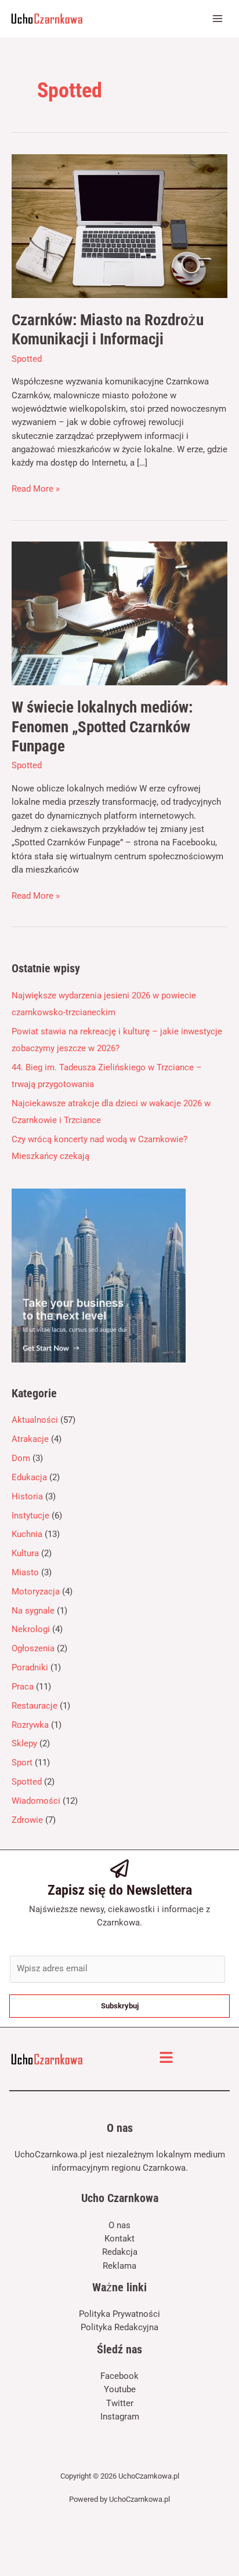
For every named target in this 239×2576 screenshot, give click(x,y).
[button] (166, 2059)
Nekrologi (31, 1629)
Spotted (27, 359)
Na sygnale (33, 1611)
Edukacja (29, 1477)
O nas (119, 2225)
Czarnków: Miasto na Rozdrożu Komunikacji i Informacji (108, 330)
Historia (27, 1496)
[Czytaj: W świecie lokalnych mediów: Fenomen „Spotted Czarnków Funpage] (119, 613)
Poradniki (30, 1667)
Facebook (119, 2376)
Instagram (120, 2417)
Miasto (25, 1572)
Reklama (119, 2266)
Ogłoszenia (33, 1648)
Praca (23, 1687)
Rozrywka (30, 1725)
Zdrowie (27, 1820)
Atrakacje (30, 1439)
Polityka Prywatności (119, 2314)
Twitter (120, 2403)
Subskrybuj (120, 2006)
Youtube (120, 2389)
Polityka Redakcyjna (119, 2327)
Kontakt (119, 2239)
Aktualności (35, 1420)
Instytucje (30, 1516)
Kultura (25, 1553)
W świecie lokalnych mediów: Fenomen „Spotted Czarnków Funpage (102, 727)
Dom (21, 1458)
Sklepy (24, 1743)
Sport (22, 1763)
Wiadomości (36, 1801)
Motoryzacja (36, 1592)
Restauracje (35, 1706)
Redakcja (120, 2252)
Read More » (36, 488)
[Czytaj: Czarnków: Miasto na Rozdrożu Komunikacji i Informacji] (119, 226)
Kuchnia (27, 1534)
